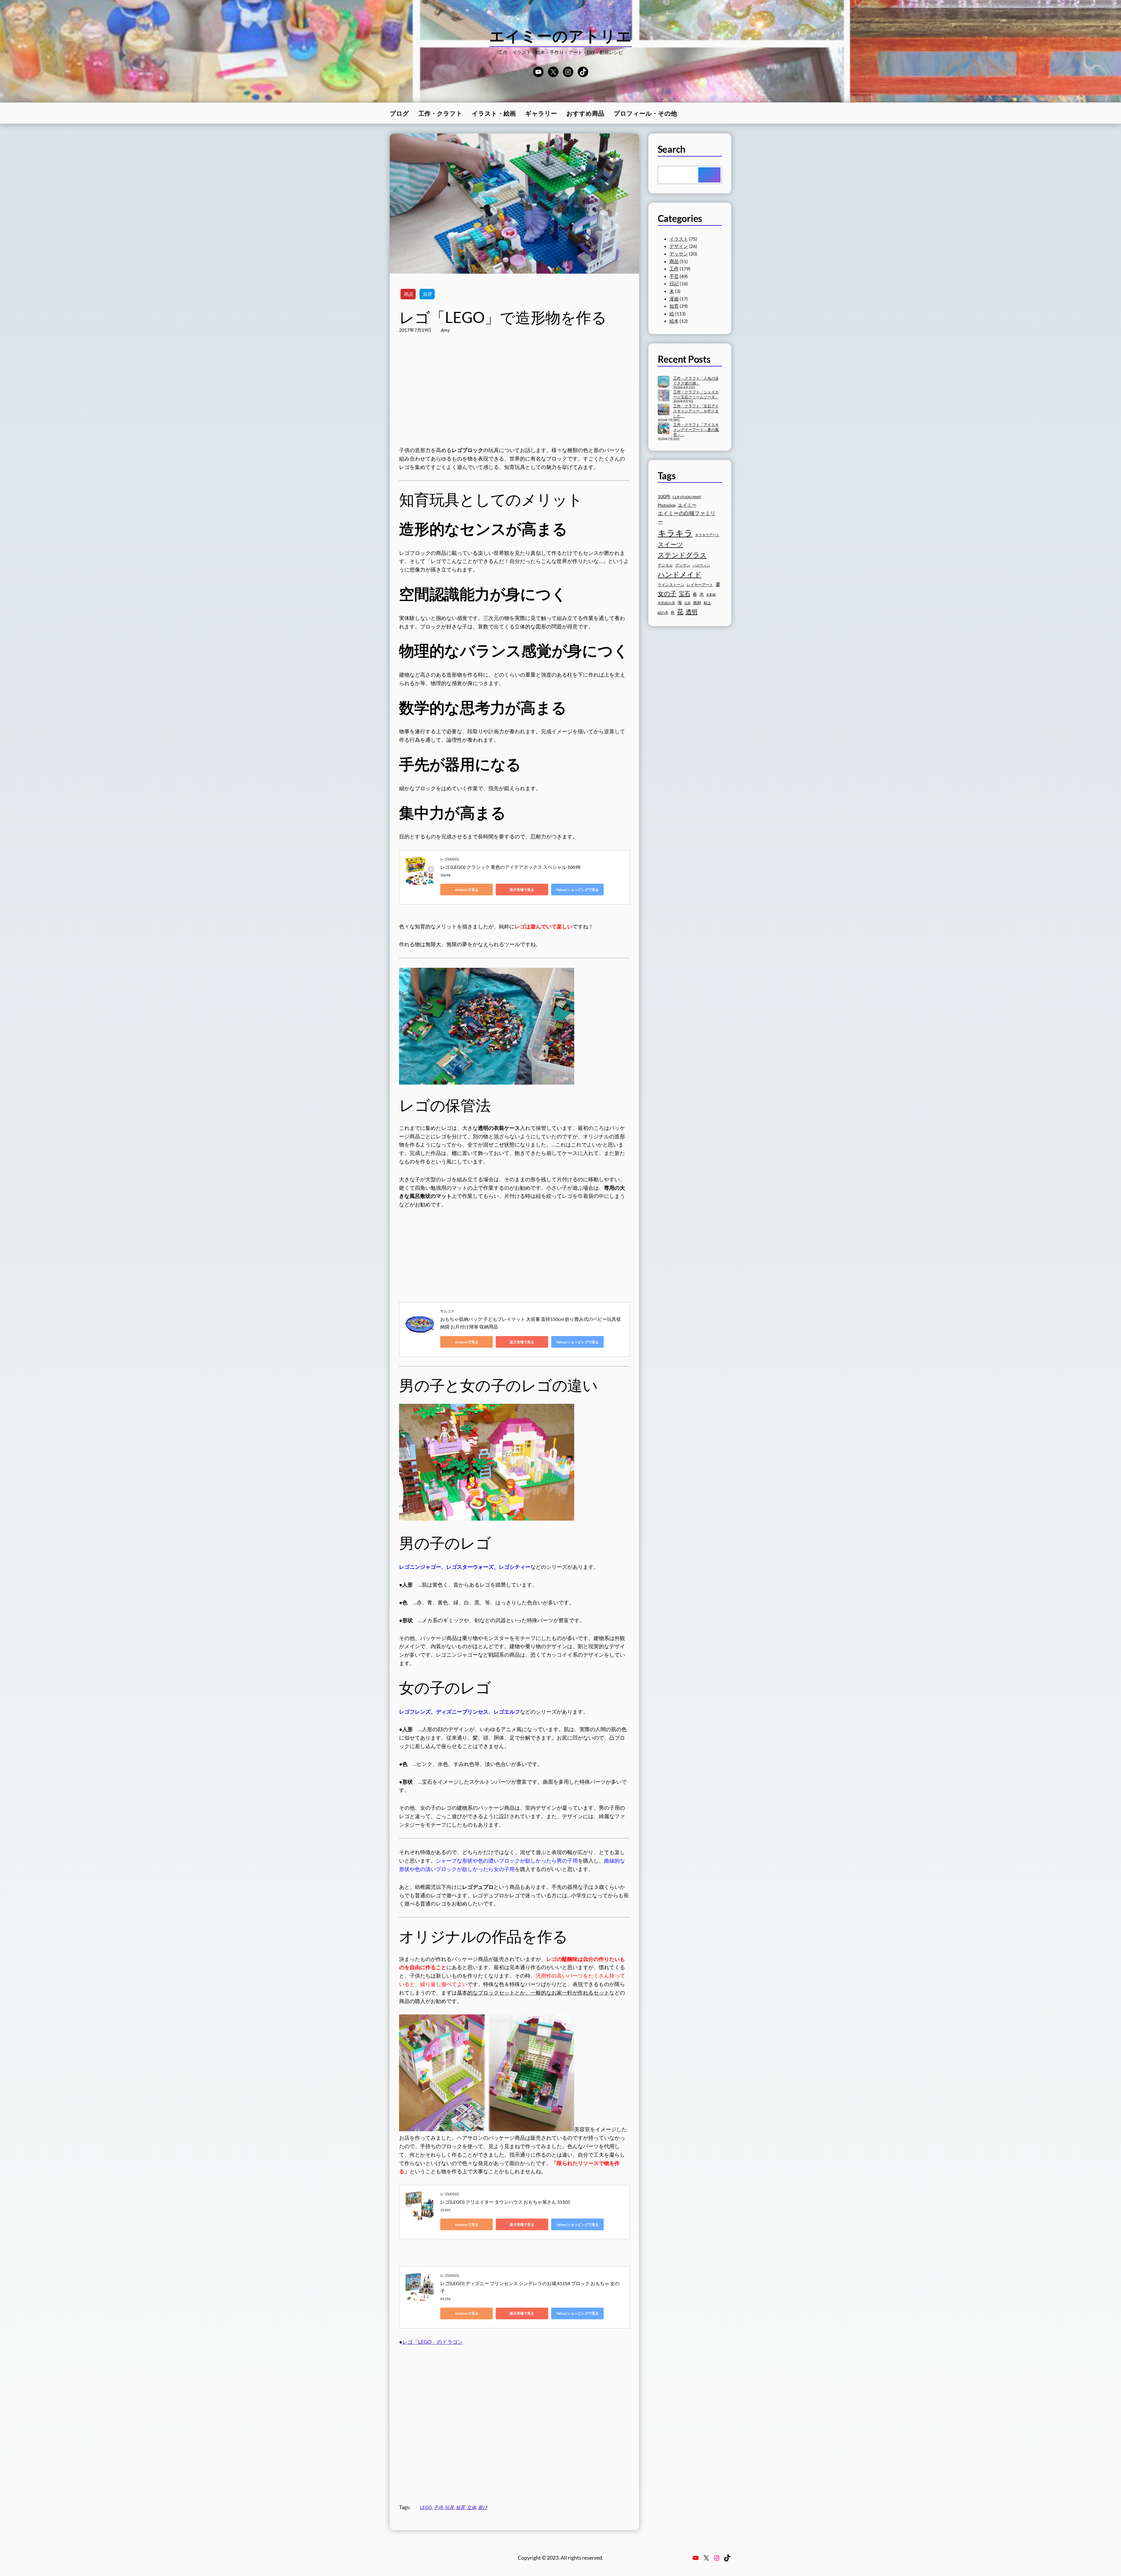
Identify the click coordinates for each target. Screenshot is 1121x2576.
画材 (697, 603)
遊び (483, 2507)
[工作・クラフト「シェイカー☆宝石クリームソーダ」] (664, 396)
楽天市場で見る (522, 890)
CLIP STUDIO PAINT (687, 497)
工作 (674, 269)
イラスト (679, 239)
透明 (692, 612)
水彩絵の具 (666, 603)
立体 (471, 2507)
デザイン (679, 246)
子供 (438, 2507)
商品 (408, 294)
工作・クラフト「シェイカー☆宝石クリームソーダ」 (696, 394)
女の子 (667, 593)
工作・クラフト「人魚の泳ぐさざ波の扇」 (696, 381)
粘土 (707, 603)
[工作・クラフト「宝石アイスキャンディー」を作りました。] (664, 410)
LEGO (426, 2507)
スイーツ (670, 544)
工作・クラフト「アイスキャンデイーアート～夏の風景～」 (696, 430)
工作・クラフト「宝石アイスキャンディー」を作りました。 (696, 411)
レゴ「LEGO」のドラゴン (433, 2342)
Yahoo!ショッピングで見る (577, 890)
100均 (664, 496)
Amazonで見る (467, 890)
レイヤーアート (700, 585)
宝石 (685, 593)
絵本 (674, 321)
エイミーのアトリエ (561, 36)
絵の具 (663, 613)
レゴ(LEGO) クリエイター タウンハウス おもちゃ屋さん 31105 (505, 2202)
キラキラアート (707, 535)
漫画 (674, 299)
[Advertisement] (514, 396)
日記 (674, 283)
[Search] (709, 175)
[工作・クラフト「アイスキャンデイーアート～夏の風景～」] (664, 429)
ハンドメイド (680, 574)
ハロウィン (702, 565)
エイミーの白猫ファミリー (687, 517)
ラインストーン (671, 585)
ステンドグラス (682, 555)
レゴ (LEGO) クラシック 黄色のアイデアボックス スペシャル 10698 (510, 867)
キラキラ (675, 533)
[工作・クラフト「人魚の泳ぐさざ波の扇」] (664, 382)
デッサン (679, 254)
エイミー (687, 505)
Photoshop (667, 505)
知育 (427, 294)
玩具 (449, 2507)
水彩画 (711, 594)
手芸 (674, 276)
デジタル (665, 565)
